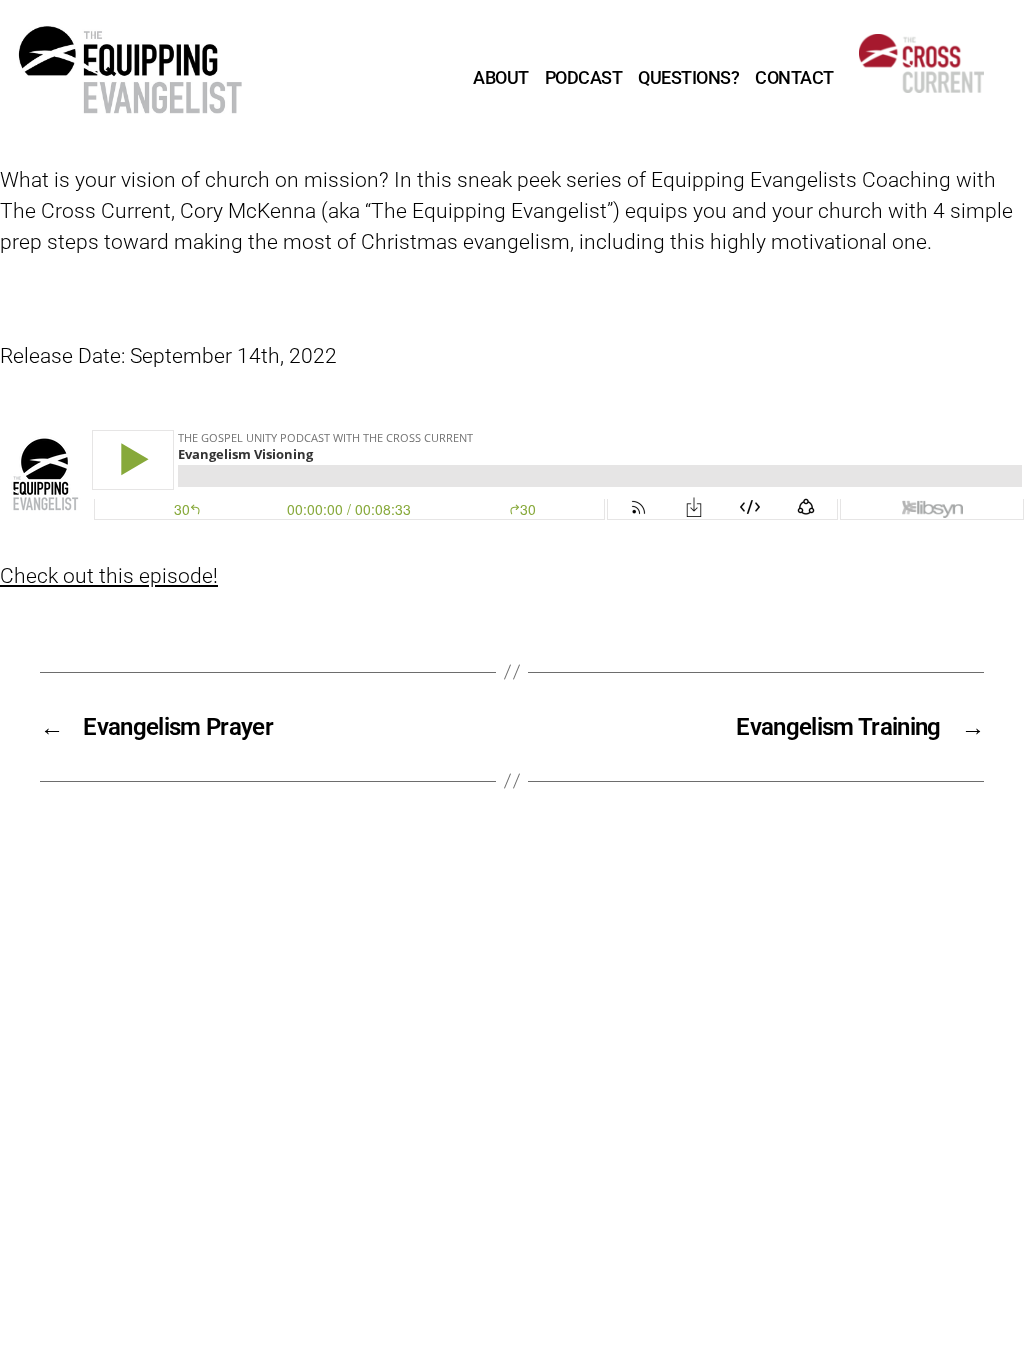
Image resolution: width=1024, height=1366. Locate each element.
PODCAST (584, 77)
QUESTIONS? (688, 77)
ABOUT (501, 77)
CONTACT (794, 77)
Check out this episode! (109, 576)
